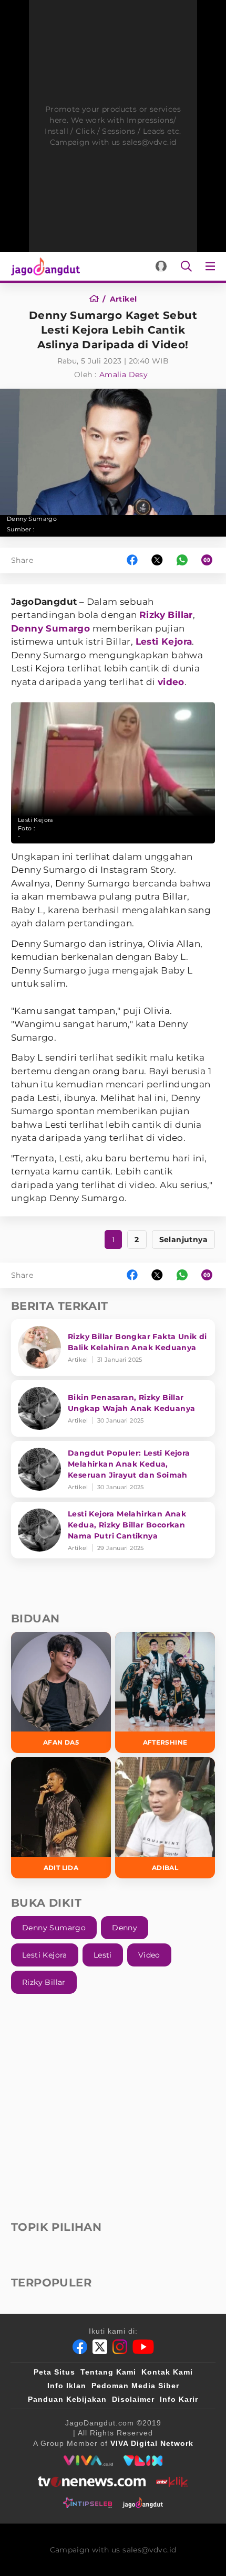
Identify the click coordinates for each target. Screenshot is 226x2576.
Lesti (103, 1955)
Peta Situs (54, 2372)
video (171, 682)
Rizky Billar (166, 615)
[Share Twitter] (157, 560)
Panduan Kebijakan (67, 2399)
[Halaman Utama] (43, 266)
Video (149, 1955)
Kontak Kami (167, 2372)
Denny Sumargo (50, 628)
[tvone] (92, 2482)
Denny (125, 1928)
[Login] (161, 266)
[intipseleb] (88, 2503)
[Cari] (186, 266)
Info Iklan (67, 2386)
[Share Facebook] (132, 560)
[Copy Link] (210, 560)
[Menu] (212, 266)
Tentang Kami (108, 2372)
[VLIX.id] (143, 2461)
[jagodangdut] (143, 2503)
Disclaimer (133, 2399)
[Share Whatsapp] (182, 560)
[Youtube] (143, 2347)
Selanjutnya (183, 1239)
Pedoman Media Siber (135, 2386)
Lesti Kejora (164, 642)
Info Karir (179, 2399)
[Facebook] (80, 2347)
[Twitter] (100, 2347)
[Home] (97, 299)
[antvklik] (172, 2482)
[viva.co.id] (88, 2461)
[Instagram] (120, 2347)
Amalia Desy (124, 375)
